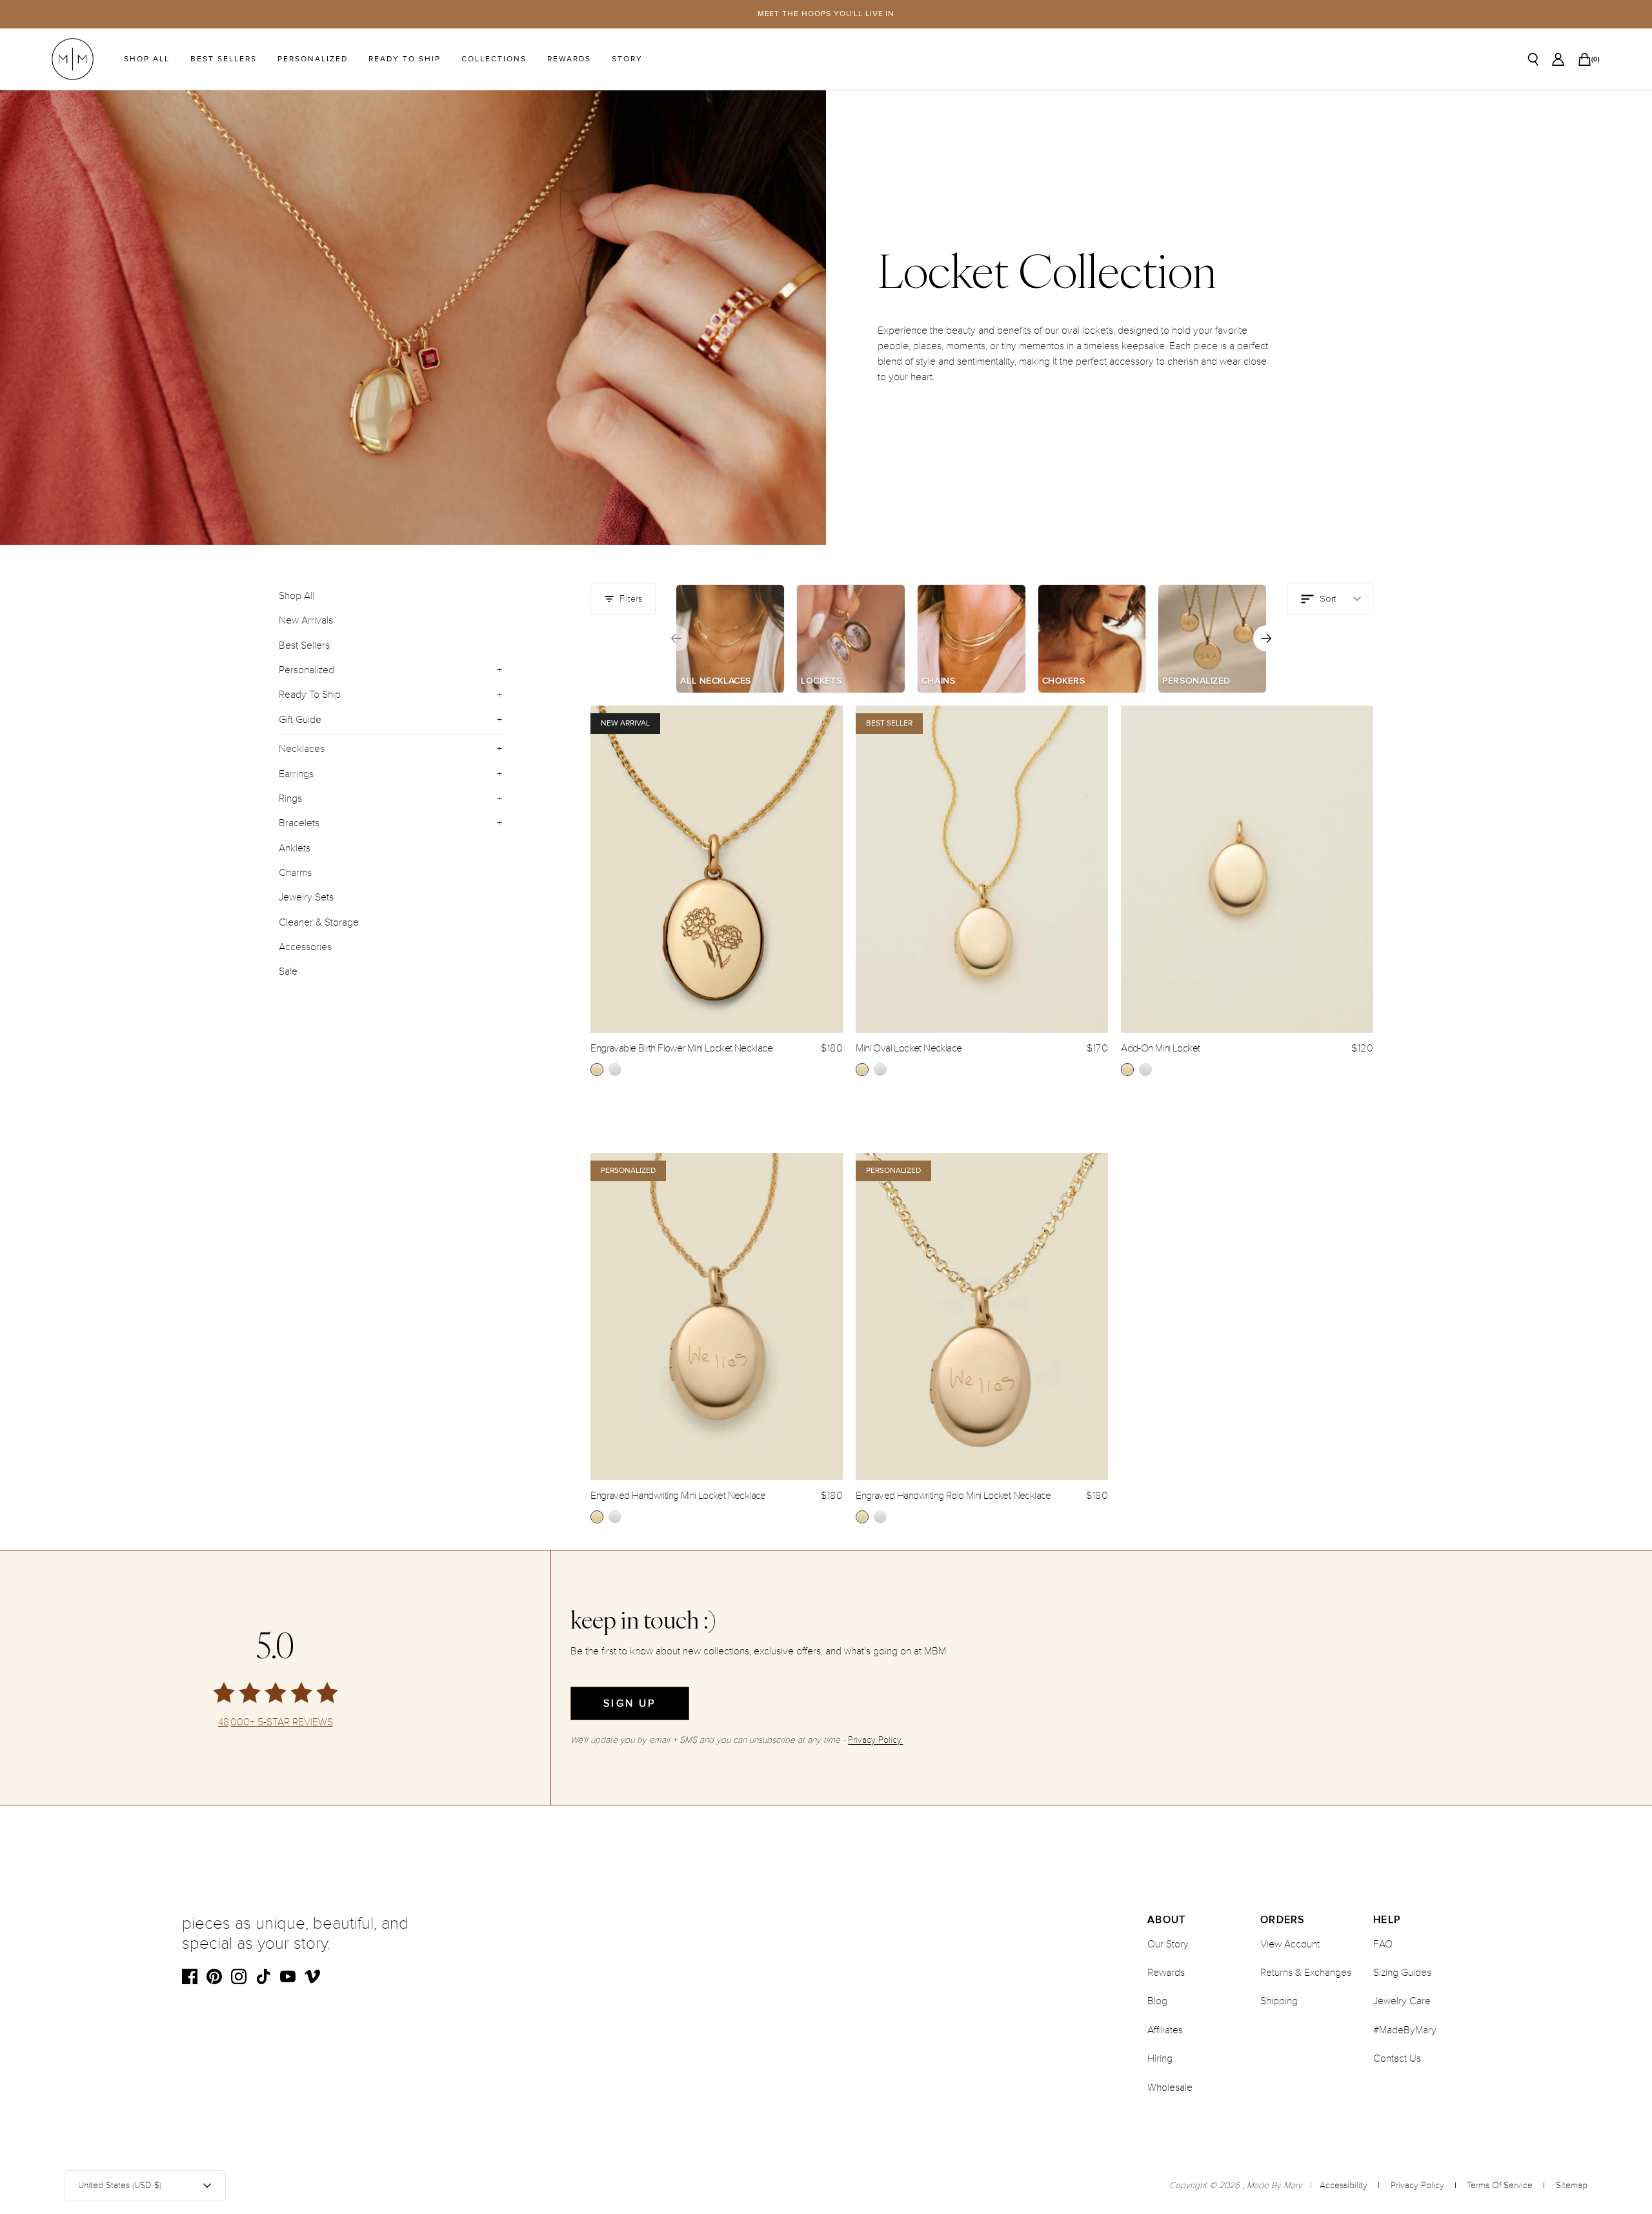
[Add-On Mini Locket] (1247, 869)
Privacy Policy (1417, 2185)
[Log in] (1558, 59)
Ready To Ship (405, 59)
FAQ (1383, 1944)
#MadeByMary (1405, 2030)
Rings (290, 798)
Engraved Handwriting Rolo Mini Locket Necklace (953, 1496)
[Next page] (1266, 638)
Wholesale (1170, 2087)
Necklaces (302, 749)
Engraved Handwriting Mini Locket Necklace (678, 1496)
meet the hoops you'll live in (826, 14)
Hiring (1160, 2058)
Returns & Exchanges (1306, 1973)
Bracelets (299, 823)
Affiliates (1165, 2030)
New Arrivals (306, 620)
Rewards (569, 59)
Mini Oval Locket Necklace (909, 1048)
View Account (1290, 1944)
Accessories (305, 947)
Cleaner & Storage (319, 922)
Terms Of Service (1500, 2185)
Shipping (1279, 2001)
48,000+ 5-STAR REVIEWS (276, 1722)
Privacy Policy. (875, 1740)
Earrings (296, 774)
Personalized (313, 59)
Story (627, 59)
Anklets (295, 848)
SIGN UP (630, 1703)
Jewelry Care (1402, 2001)
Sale (288, 971)
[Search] (1533, 59)
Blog (1157, 2001)
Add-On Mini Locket (1160, 1048)
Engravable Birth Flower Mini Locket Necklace (681, 1048)
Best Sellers (224, 59)
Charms (295, 873)
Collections (494, 59)
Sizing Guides (1402, 1973)
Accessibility (1344, 2185)
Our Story (1168, 1944)
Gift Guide (300, 720)
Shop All (147, 59)
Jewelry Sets (306, 897)
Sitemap (1572, 2185)
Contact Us (1397, 2058)
